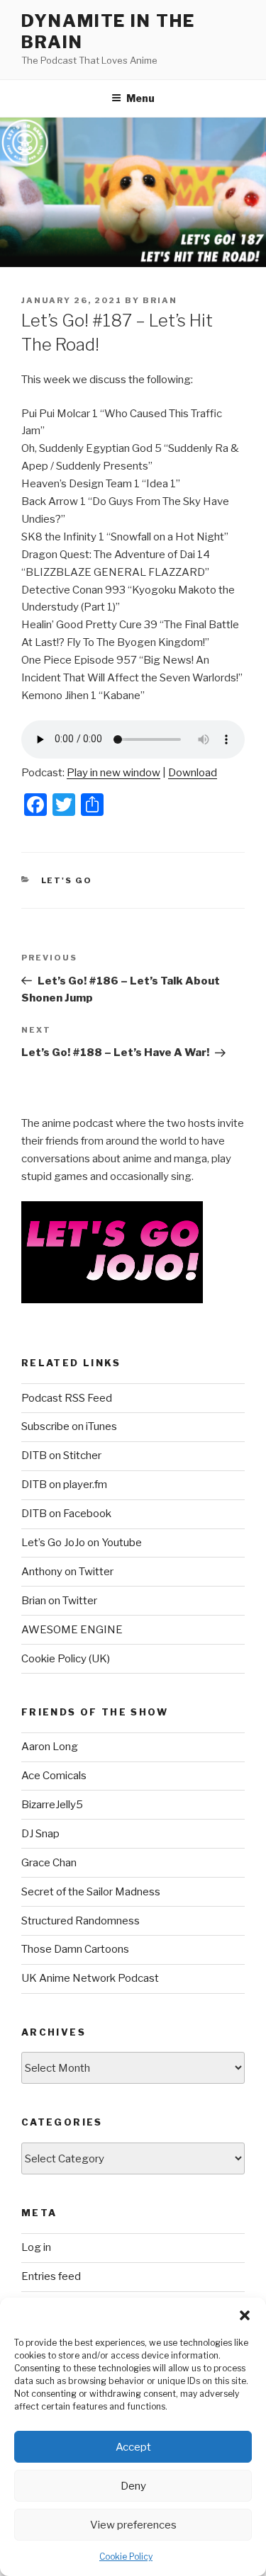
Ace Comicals (54, 1776)
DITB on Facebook (66, 1514)
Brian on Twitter (59, 1601)
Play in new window (113, 773)
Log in (36, 2247)
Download (193, 773)
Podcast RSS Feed (67, 1398)
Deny (133, 2486)
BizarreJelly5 (52, 1805)
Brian (160, 300)
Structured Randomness (81, 1921)
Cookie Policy (126, 2557)
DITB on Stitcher (61, 1456)
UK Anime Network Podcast (90, 1978)
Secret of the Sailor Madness (91, 1892)
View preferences (133, 2525)
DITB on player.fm (64, 1485)
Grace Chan (49, 1863)
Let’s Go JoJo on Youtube (82, 1543)
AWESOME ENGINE (72, 1630)
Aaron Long (50, 1747)
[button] (245, 2315)
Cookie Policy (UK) (66, 1659)
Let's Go (67, 880)
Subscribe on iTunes (69, 1426)
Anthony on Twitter (67, 1572)
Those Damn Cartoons (75, 1949)
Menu (140, 98)
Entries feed (51, 2276)
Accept (133, 2447)
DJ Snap (40, 1834)
